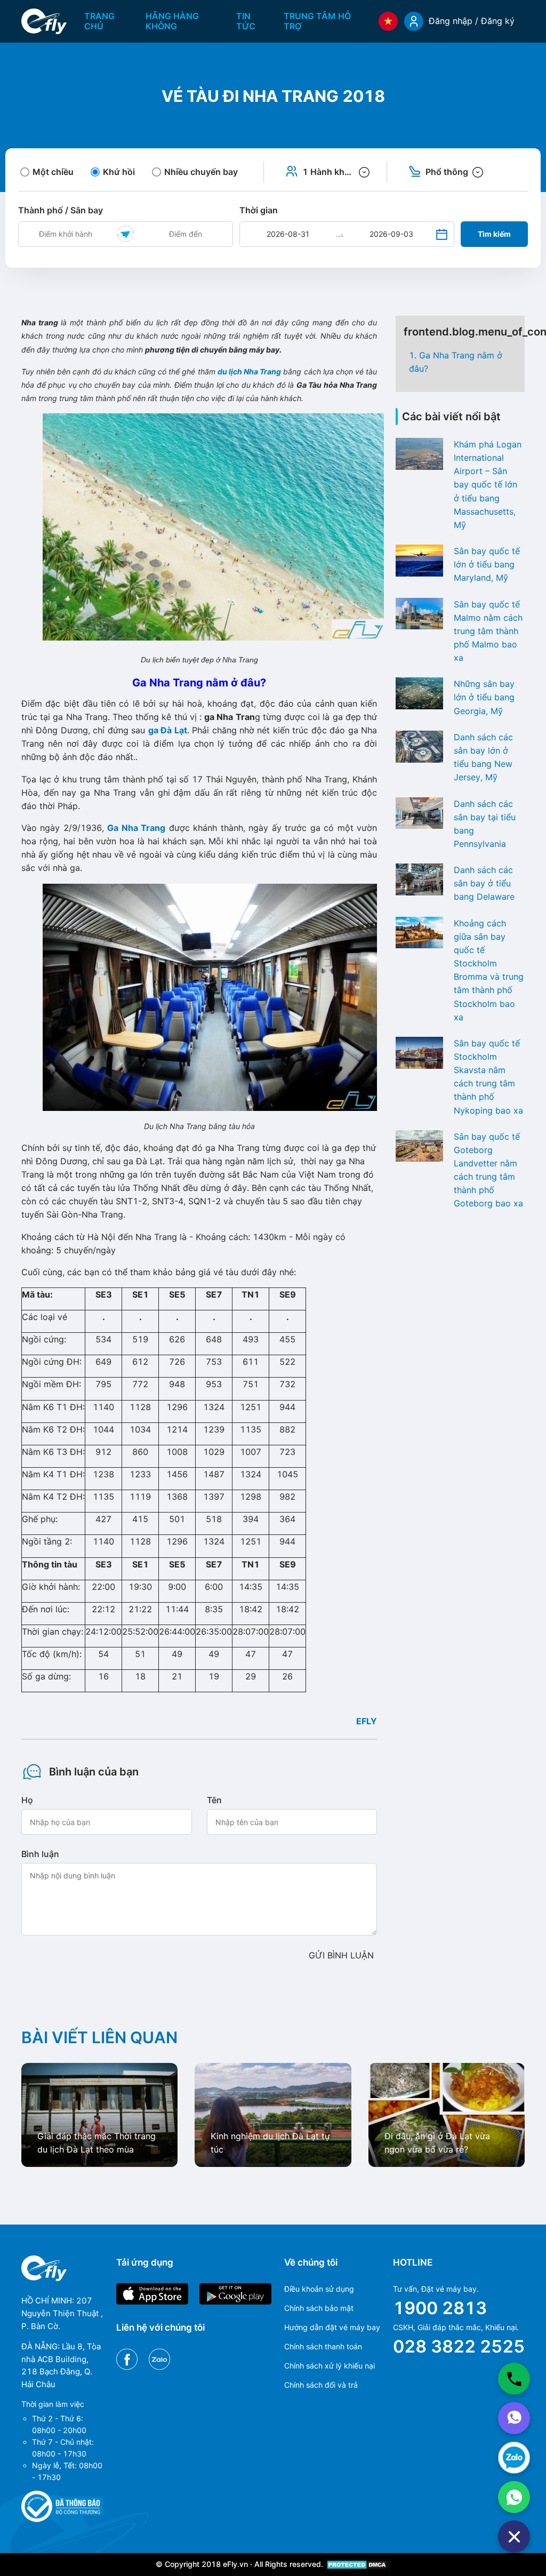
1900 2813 (440, 2308)
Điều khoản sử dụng (319, 2289)
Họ (27, 1800)
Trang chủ (99, 21)
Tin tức (246, 21)
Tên (214, 1800)
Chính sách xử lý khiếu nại (330, 2366)
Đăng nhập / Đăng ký (472, 21)
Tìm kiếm (494, 234)
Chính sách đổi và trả (321, 2385)
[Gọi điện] (514, 2379)
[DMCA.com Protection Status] (358, 2564)
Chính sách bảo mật (319, 2308)
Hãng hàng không (172, 21)
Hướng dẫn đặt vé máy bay (332, 2327)
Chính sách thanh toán (323, 2346)
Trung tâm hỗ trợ (317, 21)
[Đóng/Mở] (514, 2537)
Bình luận (40, 1854)
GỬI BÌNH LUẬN (341, 1955)
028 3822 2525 (459, 2346)
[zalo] (514, 2458)
